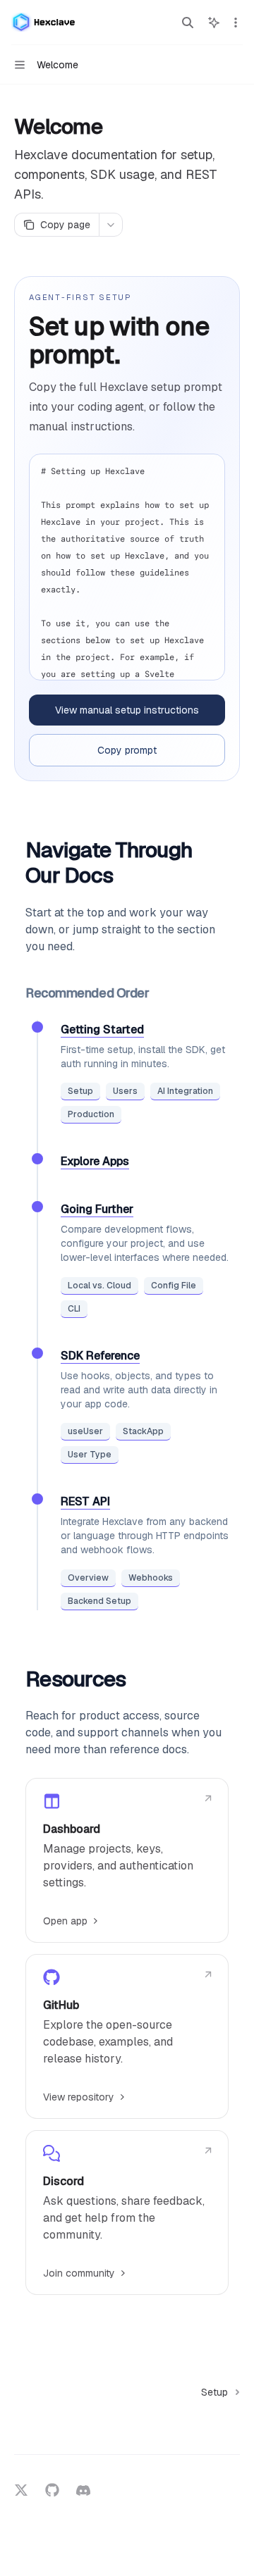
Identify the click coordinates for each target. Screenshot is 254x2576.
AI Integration (185, 1091)
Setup (80, 1091)
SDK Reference (100, 1356)
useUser (85, 1431)
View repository (79, 2097)
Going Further (97, 1209)
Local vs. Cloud (99, 1286)
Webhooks (151, 1578)
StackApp (143, 1431)
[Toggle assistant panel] (214, 23)
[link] (127, 1860)
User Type (90, 1455)
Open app (65, 1921)
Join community (79, 2273)
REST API (85, 1501)
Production (91, 1114)
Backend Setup (99, 1601)
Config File (174, 1286)
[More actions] (236, 23)
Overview (88, 1578)
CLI (74, 1309)
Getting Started (102, 1029)
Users (125, 1091)
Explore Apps (95, 1161)
